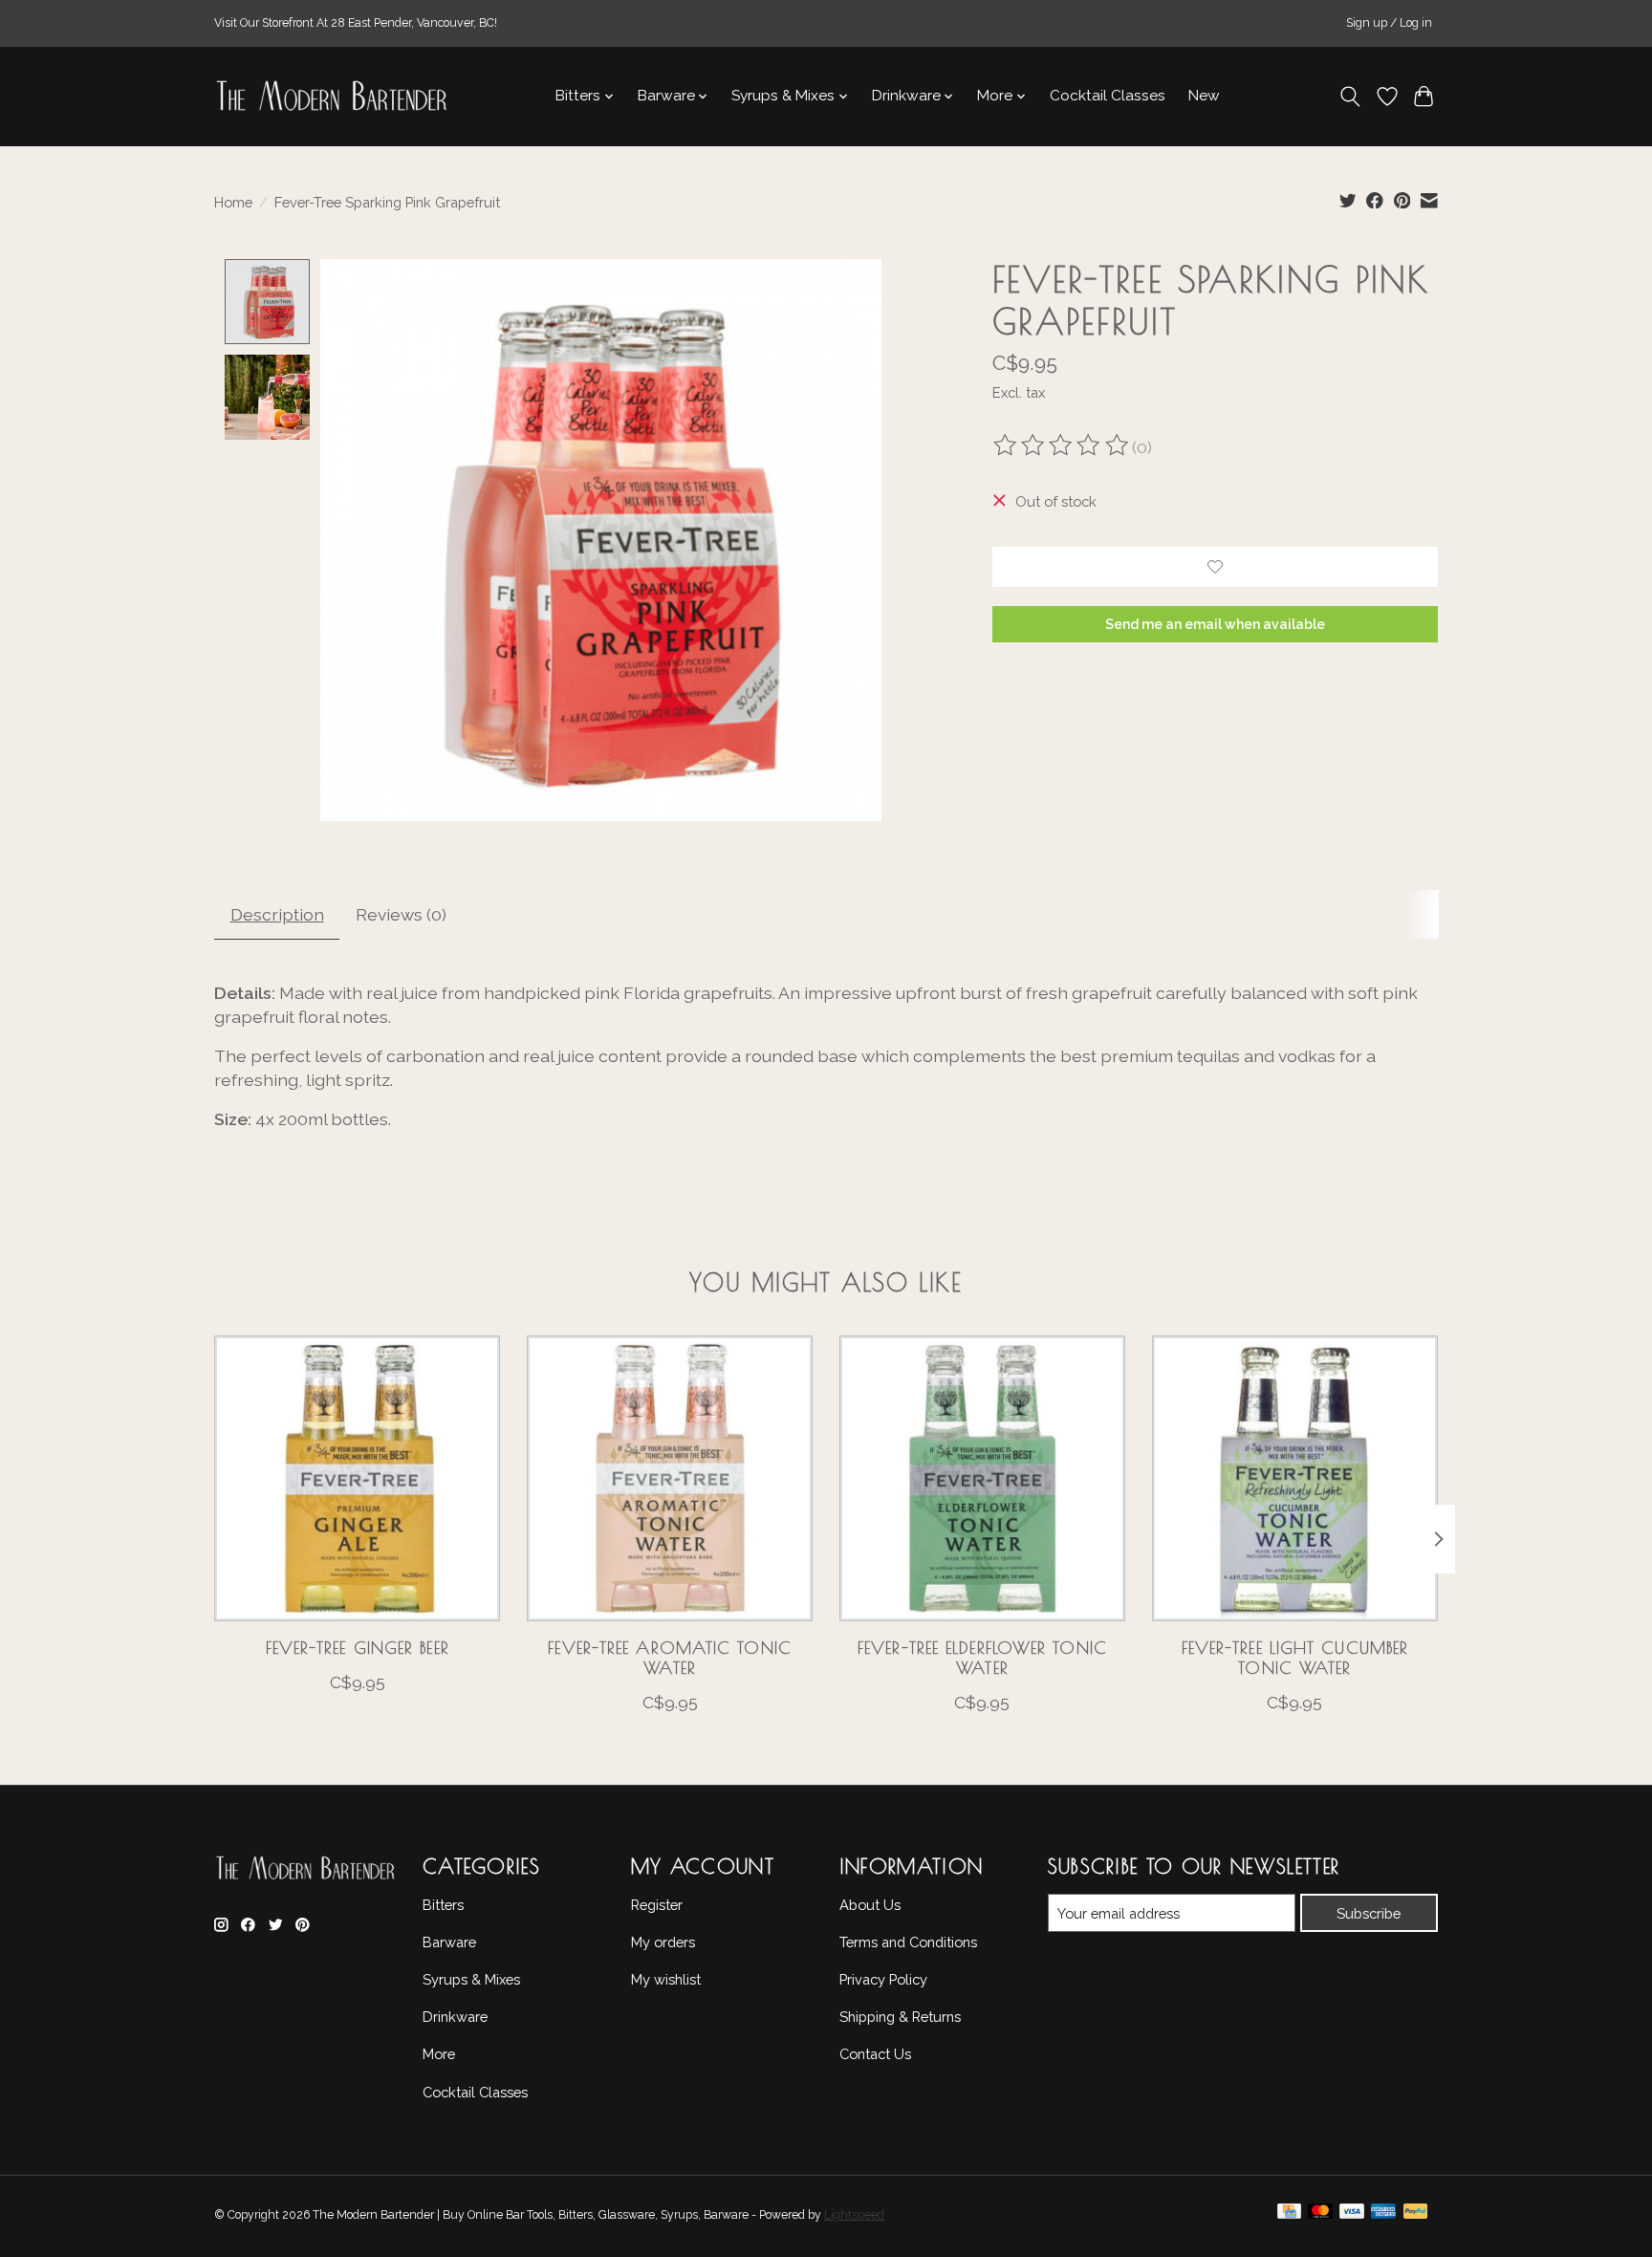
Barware (449, 1942)
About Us (870, 1905)
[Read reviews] (1062, 447)
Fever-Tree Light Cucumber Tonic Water (1295, 1657)
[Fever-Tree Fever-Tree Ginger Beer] (357, 1478)
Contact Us (875, 2054)
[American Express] (1383, 2216)
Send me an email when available (1215, 624)
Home (233, 202)
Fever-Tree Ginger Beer (358, 1647)
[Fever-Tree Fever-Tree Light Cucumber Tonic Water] (1295, 1478)
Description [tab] (277, 914)
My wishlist (666, 1979)
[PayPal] (1416, 2216)
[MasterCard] (1320, 2216)
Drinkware (455, 2017)
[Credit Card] (1289, 2216)
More (439, 2054)
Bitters (443, 1905)
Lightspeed (854, 2215)
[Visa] (1352, 2216)
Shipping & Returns (900, 2017)
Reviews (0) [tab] (401, 914)
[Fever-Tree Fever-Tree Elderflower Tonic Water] (982, 1478)
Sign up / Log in (1389, 23)
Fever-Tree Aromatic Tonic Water (670, 1657)
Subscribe (1369, 1913)
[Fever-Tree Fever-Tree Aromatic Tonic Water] (670, 1478)
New (1204, 96)
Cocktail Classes (1108, 96)
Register (657, 1905)
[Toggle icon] (1350, 97)
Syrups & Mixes (471, 1979)
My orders (663, 1942)
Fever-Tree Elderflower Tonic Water (982, 1657)
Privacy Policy (883, 1979)
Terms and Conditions (908, 1942)
